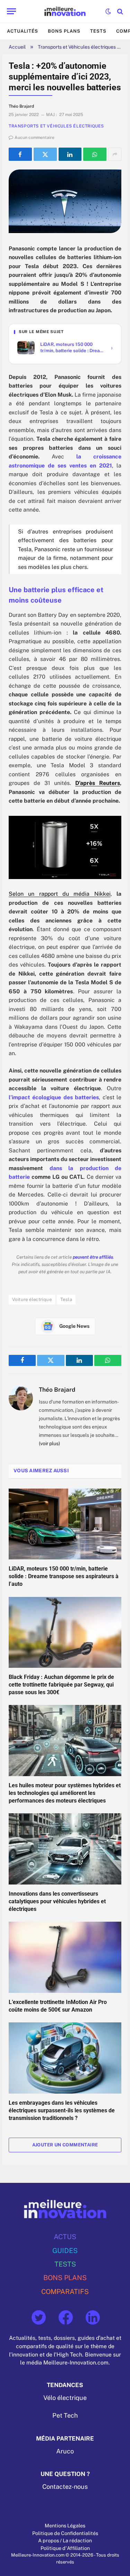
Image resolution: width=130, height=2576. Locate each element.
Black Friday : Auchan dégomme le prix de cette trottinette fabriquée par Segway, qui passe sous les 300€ (61, 1685)
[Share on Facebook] (20, 154)
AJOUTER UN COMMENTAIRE (65, 2145)
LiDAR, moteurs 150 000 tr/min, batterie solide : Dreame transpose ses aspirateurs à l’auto (64, 1576)
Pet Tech (65, 2416)
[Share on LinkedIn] (70, 154)
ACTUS (65, 2237)
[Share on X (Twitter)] (45, 154)
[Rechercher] (119, 11)
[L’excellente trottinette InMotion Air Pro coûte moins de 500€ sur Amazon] (65, 1957)
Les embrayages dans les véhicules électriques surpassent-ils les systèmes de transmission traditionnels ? (62, 2110)
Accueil (17, 47)
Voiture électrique (32, 1299)
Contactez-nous (65, 2487)
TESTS (65, 2264)
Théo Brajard (57, 1390)
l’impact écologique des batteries (54, 1097)
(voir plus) (49, 1443)
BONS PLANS (65, 2278)
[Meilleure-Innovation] (65, 11)
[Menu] (11, 11)
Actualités (23, 31)
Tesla (66, 1299)
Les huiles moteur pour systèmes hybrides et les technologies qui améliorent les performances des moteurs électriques (65, 1793)
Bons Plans (64, 31)
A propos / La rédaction (65, 2540)
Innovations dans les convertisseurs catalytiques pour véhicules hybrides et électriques (57, 1901)
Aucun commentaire (34, 138)
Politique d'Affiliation (65, 2548)
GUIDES (65, 2250)
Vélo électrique (65, 2398)
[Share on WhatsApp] (95, 154)
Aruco (65, 2451)
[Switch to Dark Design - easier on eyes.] (108, 11)
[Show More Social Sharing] (115, 154)
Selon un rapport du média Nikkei (60, 894)
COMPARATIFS (65, 2291)
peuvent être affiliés (93, 1257)
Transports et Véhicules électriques (77, 47)
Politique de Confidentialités (65, 2533)
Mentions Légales (65, 2525)
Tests (98, 31)
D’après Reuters (98, 783)
